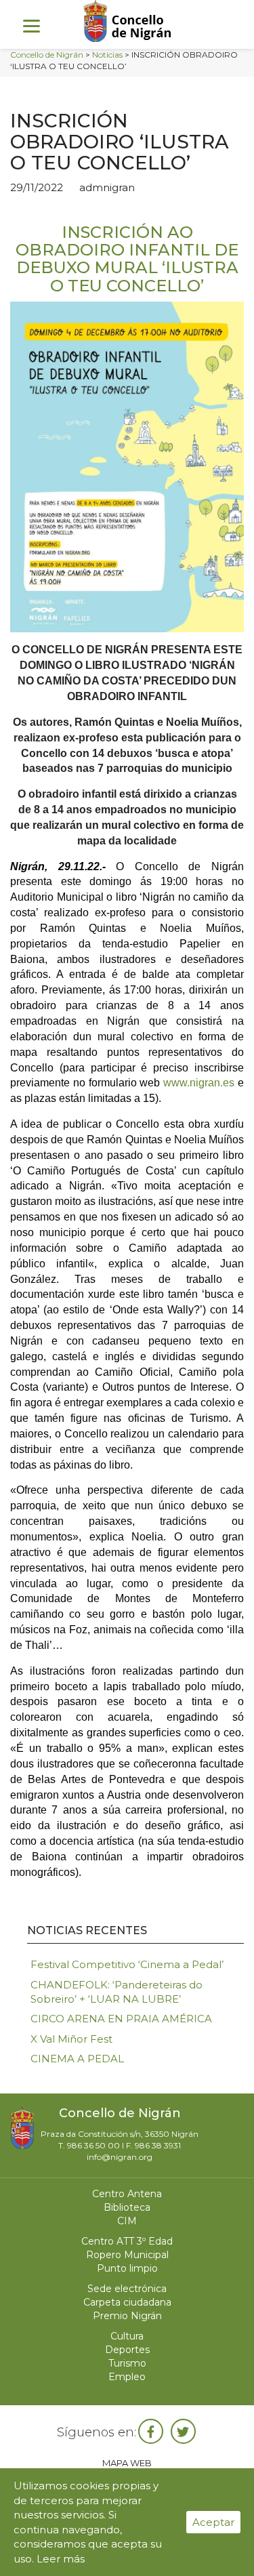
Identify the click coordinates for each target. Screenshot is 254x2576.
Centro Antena (127, 2194)
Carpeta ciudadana (127, 2302)
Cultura (127, 2336)
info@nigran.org (120, 2157)
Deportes (127, 2350)
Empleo (127, 2377)
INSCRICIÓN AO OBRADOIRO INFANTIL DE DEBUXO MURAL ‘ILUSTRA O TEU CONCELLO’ (127, 259)
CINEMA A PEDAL (77, 2059)
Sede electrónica (127, 2289)
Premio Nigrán (127, 2316)
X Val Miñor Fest (71, 2039)
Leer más (61, 2559)
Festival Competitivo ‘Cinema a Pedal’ (127, 1964)
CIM (127, 2221)
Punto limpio (127, 2268)
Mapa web (127, 2463)
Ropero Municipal (127, 2255)
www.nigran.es (199, 1083)
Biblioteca (127, 2207)
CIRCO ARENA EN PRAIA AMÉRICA (121, 2019)
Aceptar (213, 2522)
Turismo (127, 2363)
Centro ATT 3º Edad (127, 2241)
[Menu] (31, 25)
